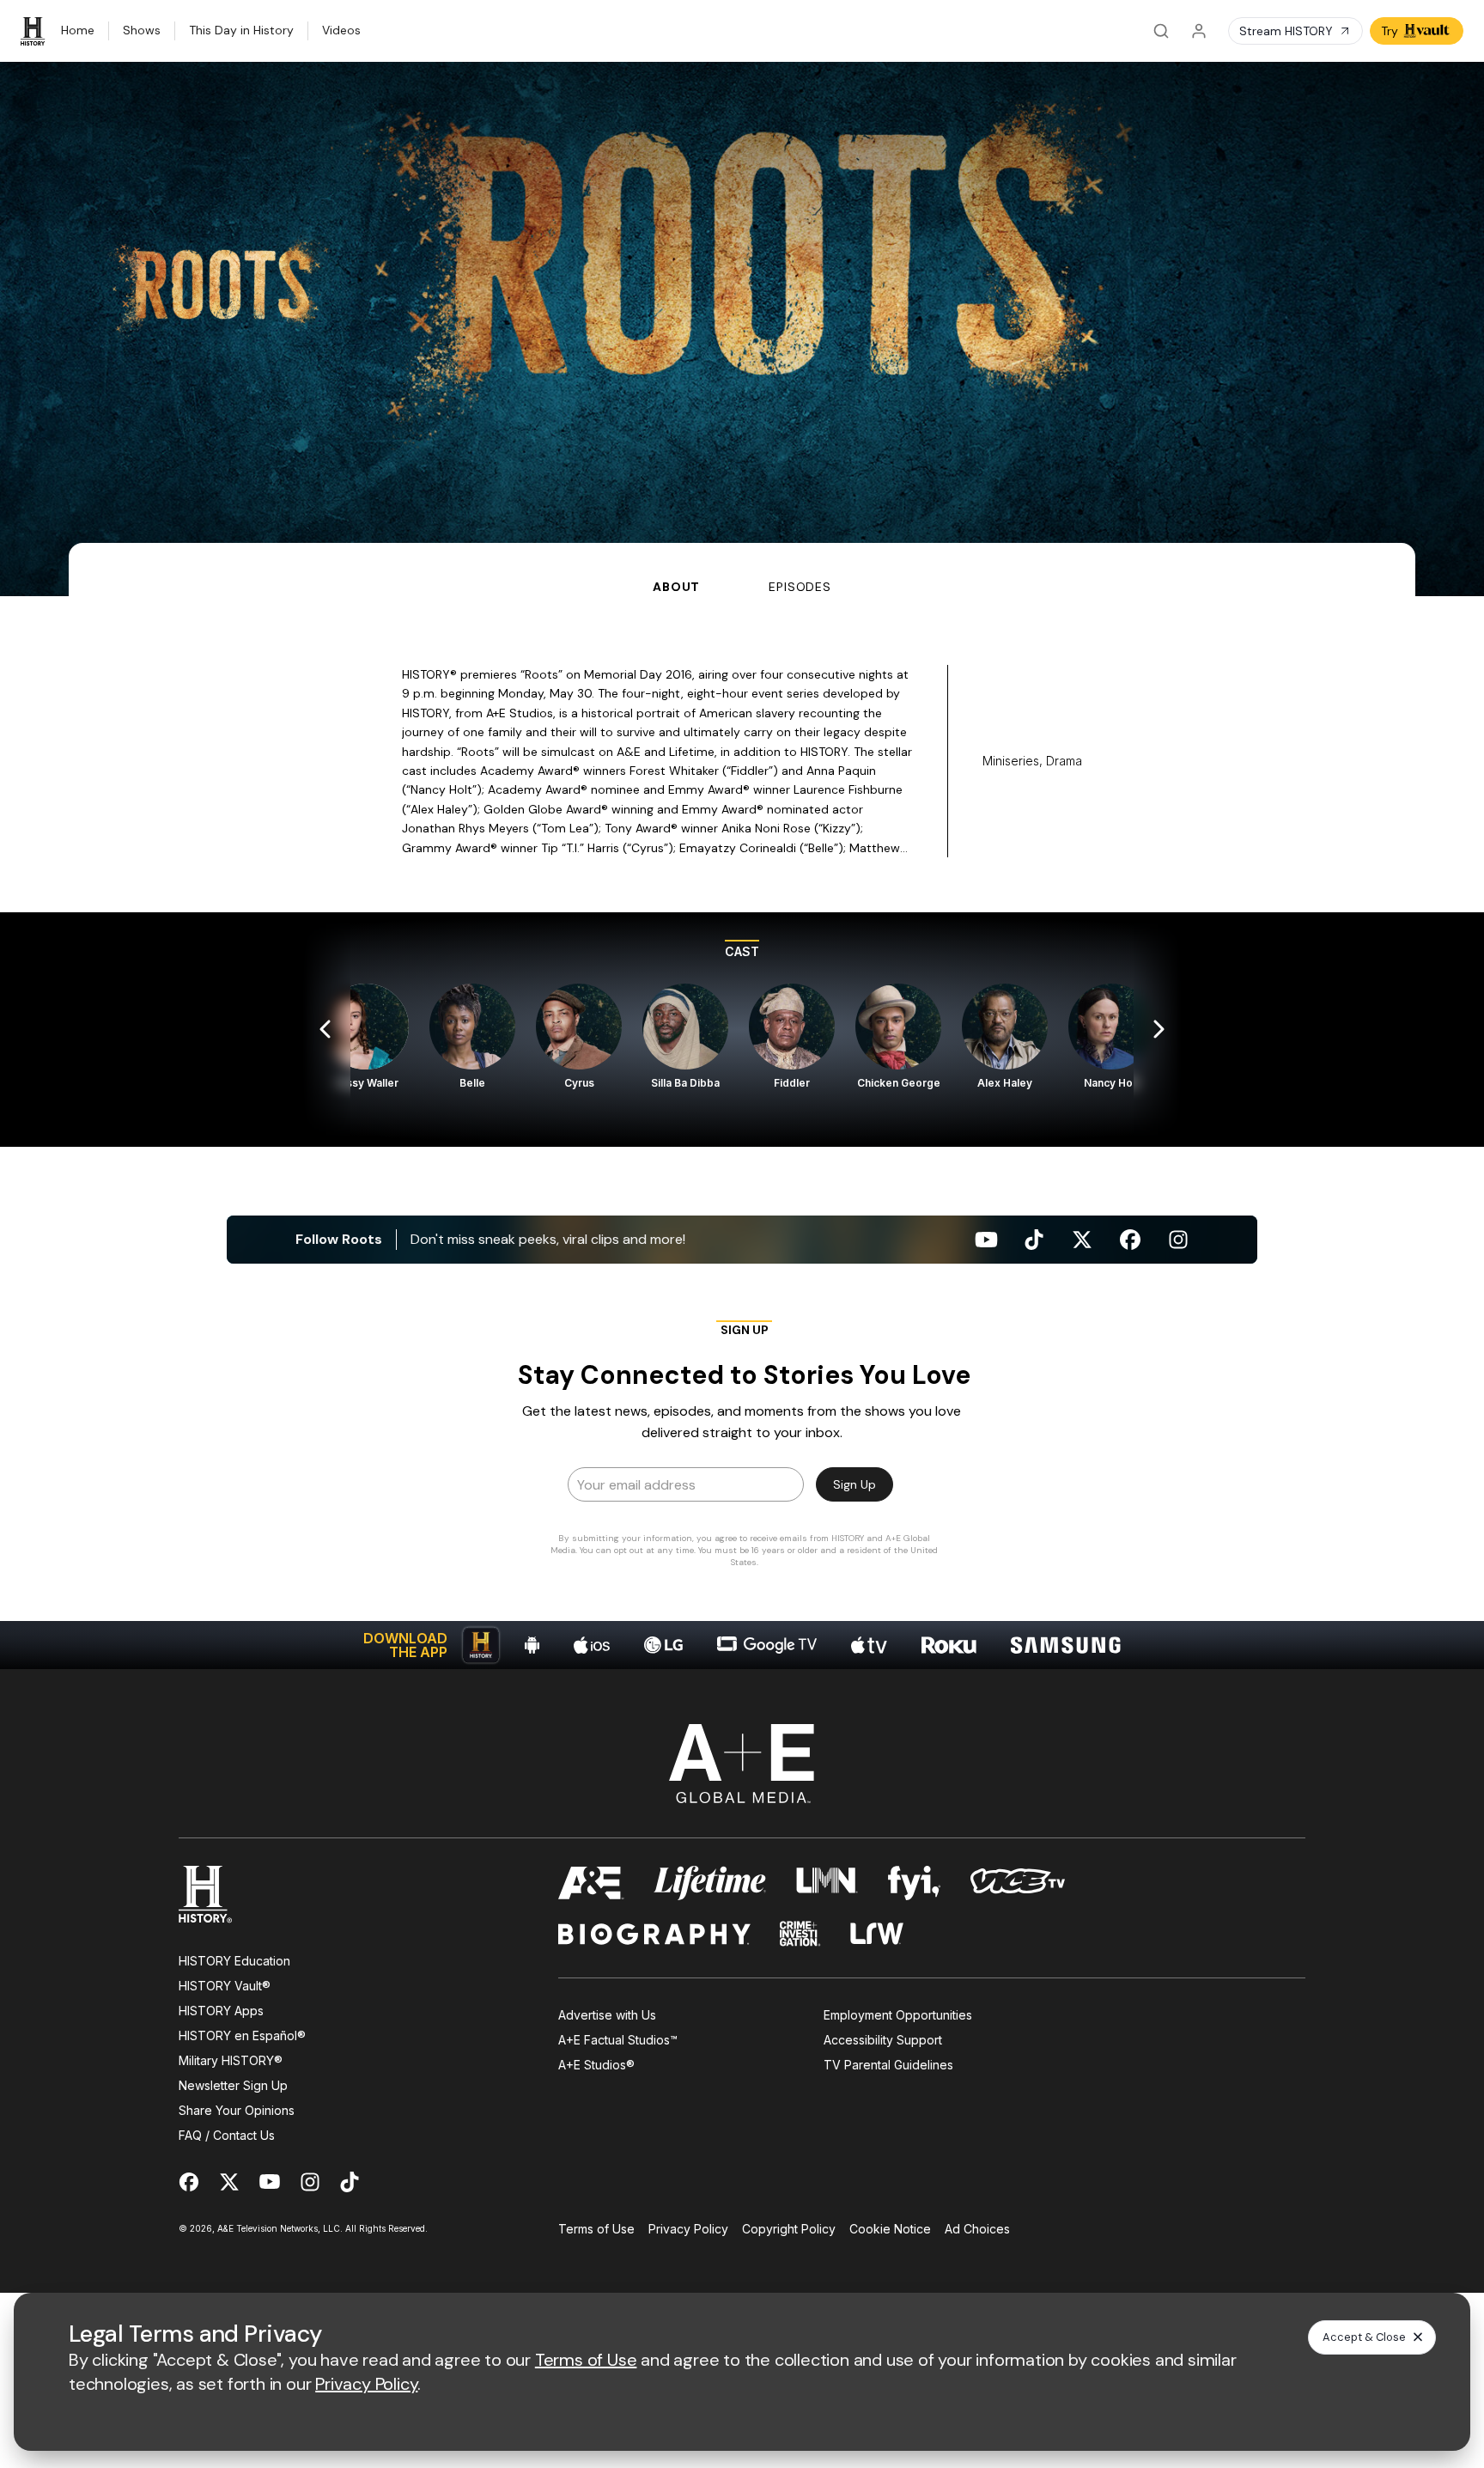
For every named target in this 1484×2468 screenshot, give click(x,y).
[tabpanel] (742, 1133)
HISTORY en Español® (242, 2035)
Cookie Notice (890, 2229)
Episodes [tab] (800, 587)
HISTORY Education (234, 1961)
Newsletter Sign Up (233, 2085)
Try (1390, 31)
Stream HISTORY (1286, 31)
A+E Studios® (596, 2065)
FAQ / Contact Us (227, 2135)
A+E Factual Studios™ (618, 2040)
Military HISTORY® (231, 2060)
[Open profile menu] (1199, 31)
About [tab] (676, 587)
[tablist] (742, 570)
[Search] (1161, 31)
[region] (742, 1030)
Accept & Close (1364, 2337)
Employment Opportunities (898, 2015)
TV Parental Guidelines (888, 2065)
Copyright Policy (789, 2229)
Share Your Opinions (237, 2110)
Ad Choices (977, 2229)
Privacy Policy (688, 2229)
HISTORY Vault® (225, 1986)
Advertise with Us (607, 2015)
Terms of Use (596, 2229)
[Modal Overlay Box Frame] (742, 1449)
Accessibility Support (883, 2040)
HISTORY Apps (221, 2011)
